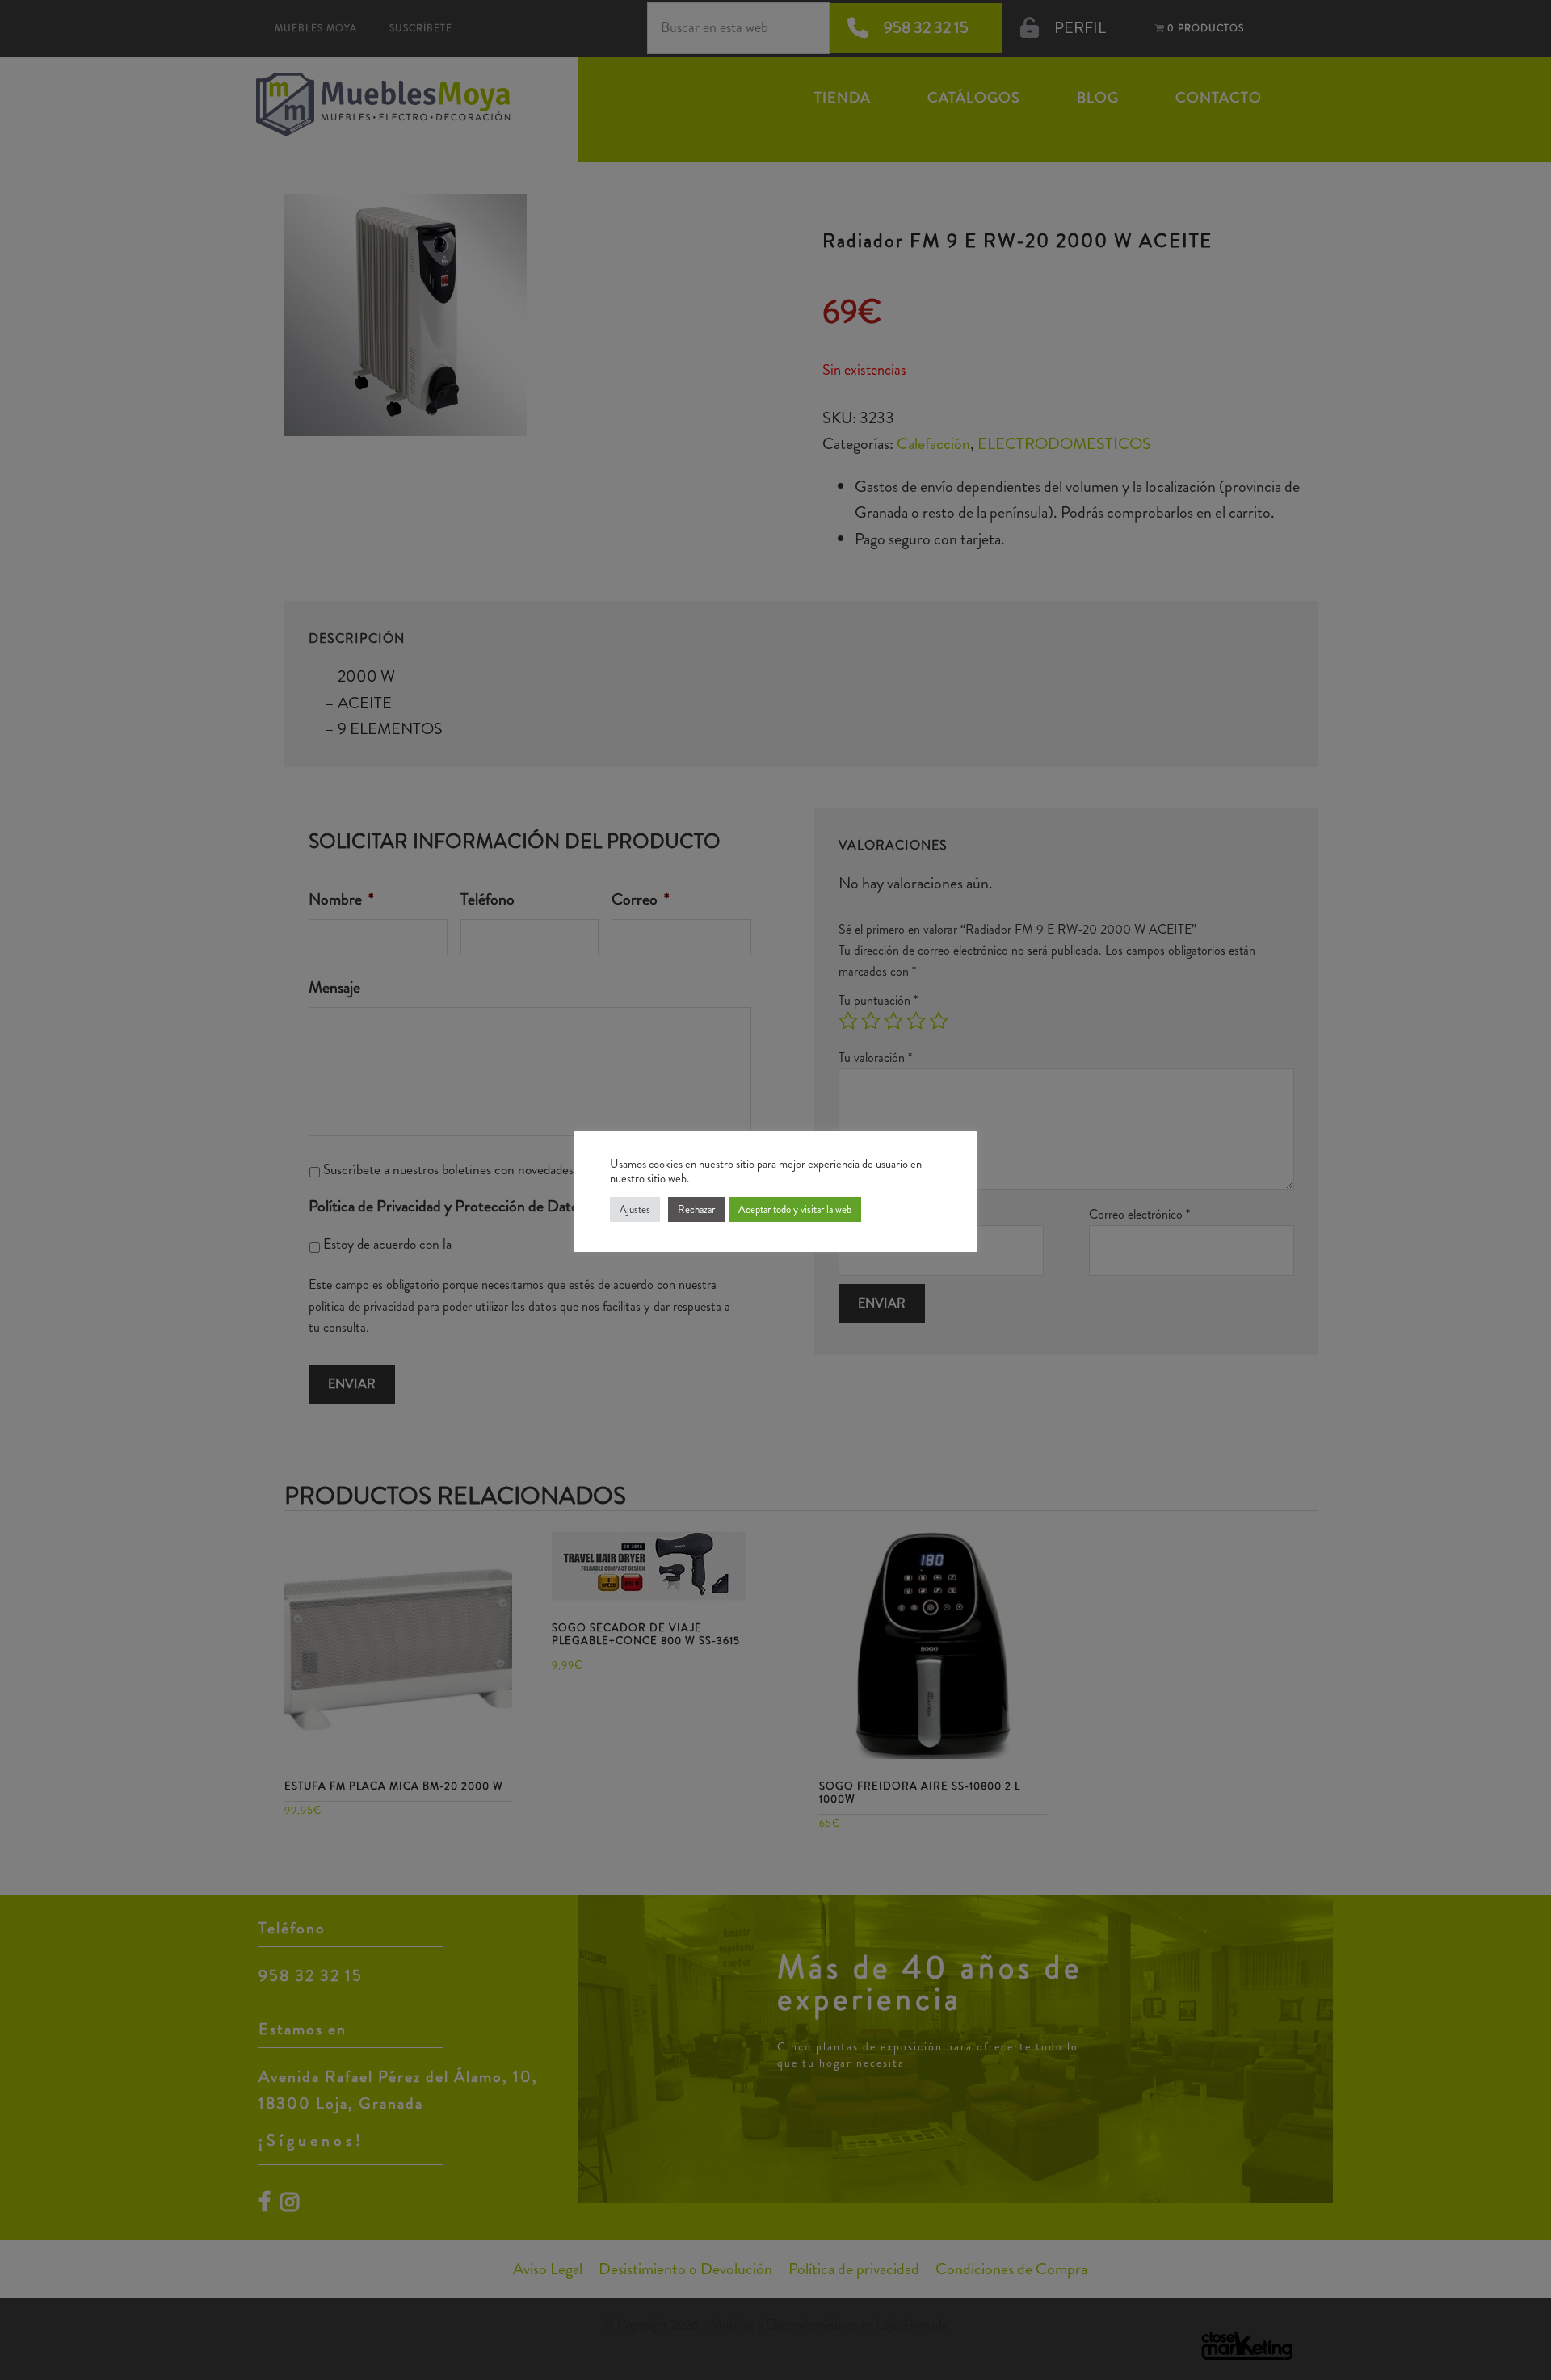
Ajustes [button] (635, 1209)
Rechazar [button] (696, 1209)
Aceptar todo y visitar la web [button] (795, 1209)
